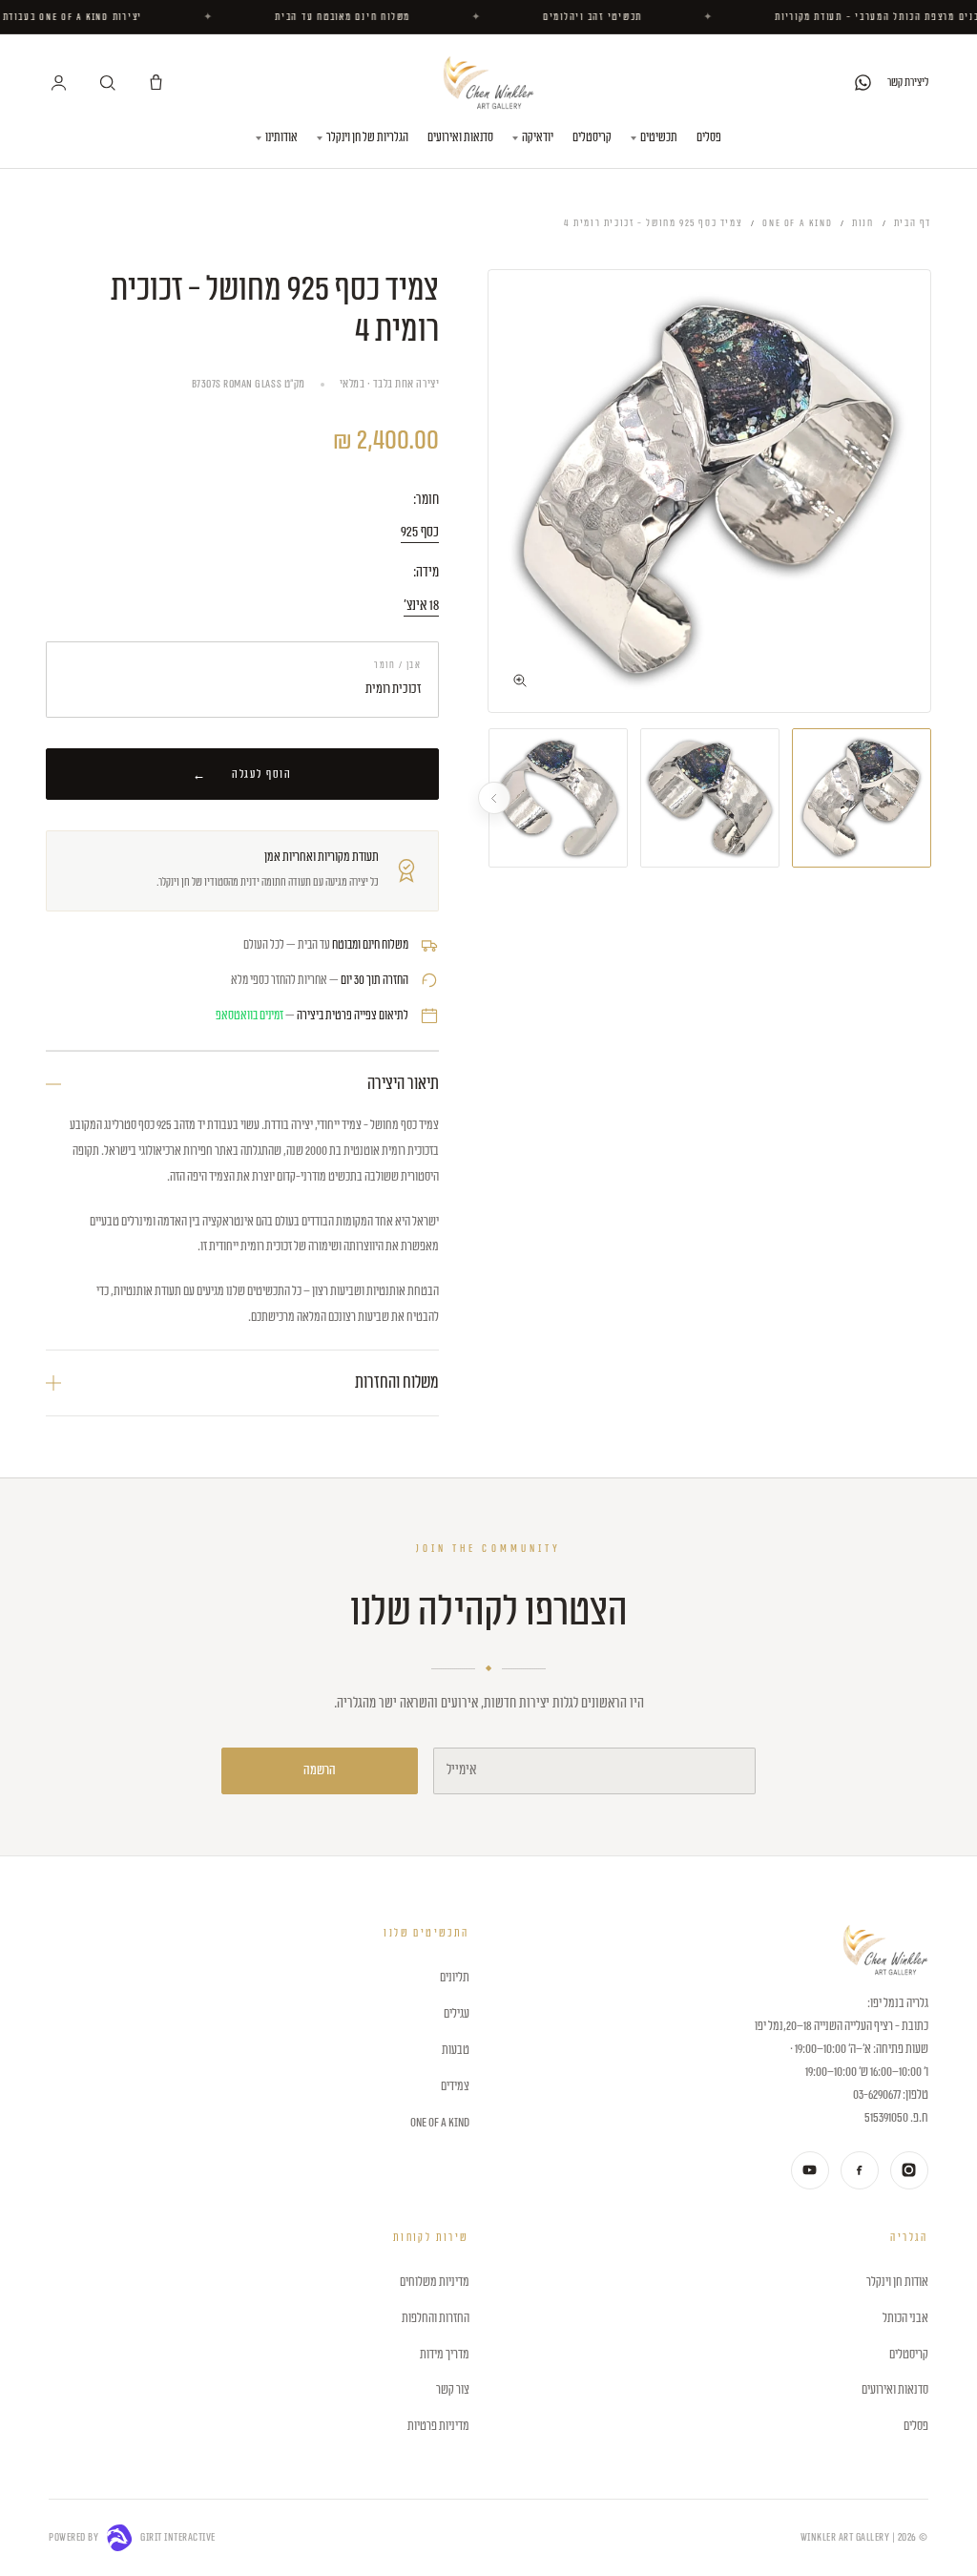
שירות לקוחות (431, 2238)
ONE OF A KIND (439, 2123)
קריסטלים (592, 137)
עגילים (456, 2014)
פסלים (709, 137)
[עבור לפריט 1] (862, 798)
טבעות (455, 2050)
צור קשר (452, 2390)
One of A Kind (797, 223)
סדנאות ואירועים (460, 137)
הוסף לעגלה (262, 774)
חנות (863, 223)
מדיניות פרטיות (438, 2426)
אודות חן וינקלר (897, 2282)
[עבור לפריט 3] (558, 798)
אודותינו (281, 137)
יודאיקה (538, 137)
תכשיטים (659, 137)
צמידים (455, 2086)
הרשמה (320, 1770)
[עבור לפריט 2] (710, 798)
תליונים (454, 1978)
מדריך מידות (444, 2355)
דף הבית (913, 223)
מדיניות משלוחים (434, 2282)
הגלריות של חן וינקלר (367, 137)
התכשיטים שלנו (426, 1933)
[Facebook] (860, 2170)
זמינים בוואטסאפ (249, 1016)
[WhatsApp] (863, 83)
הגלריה (909, 2238)
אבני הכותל (905, 2318)
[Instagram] (909, 2170)
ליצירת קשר (908, 82)
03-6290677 (877, 2095)
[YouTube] (810, 2170)
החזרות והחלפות (435, 2318)
